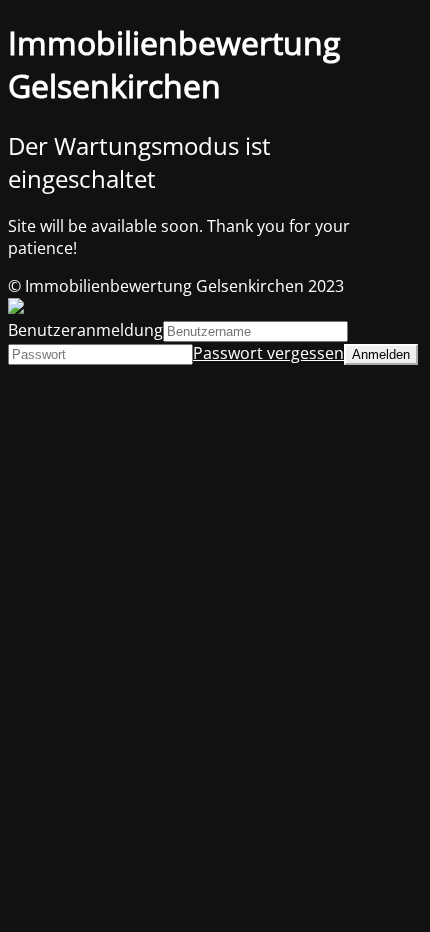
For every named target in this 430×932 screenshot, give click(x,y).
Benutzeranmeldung (85, 330)
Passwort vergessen (268, 353)
